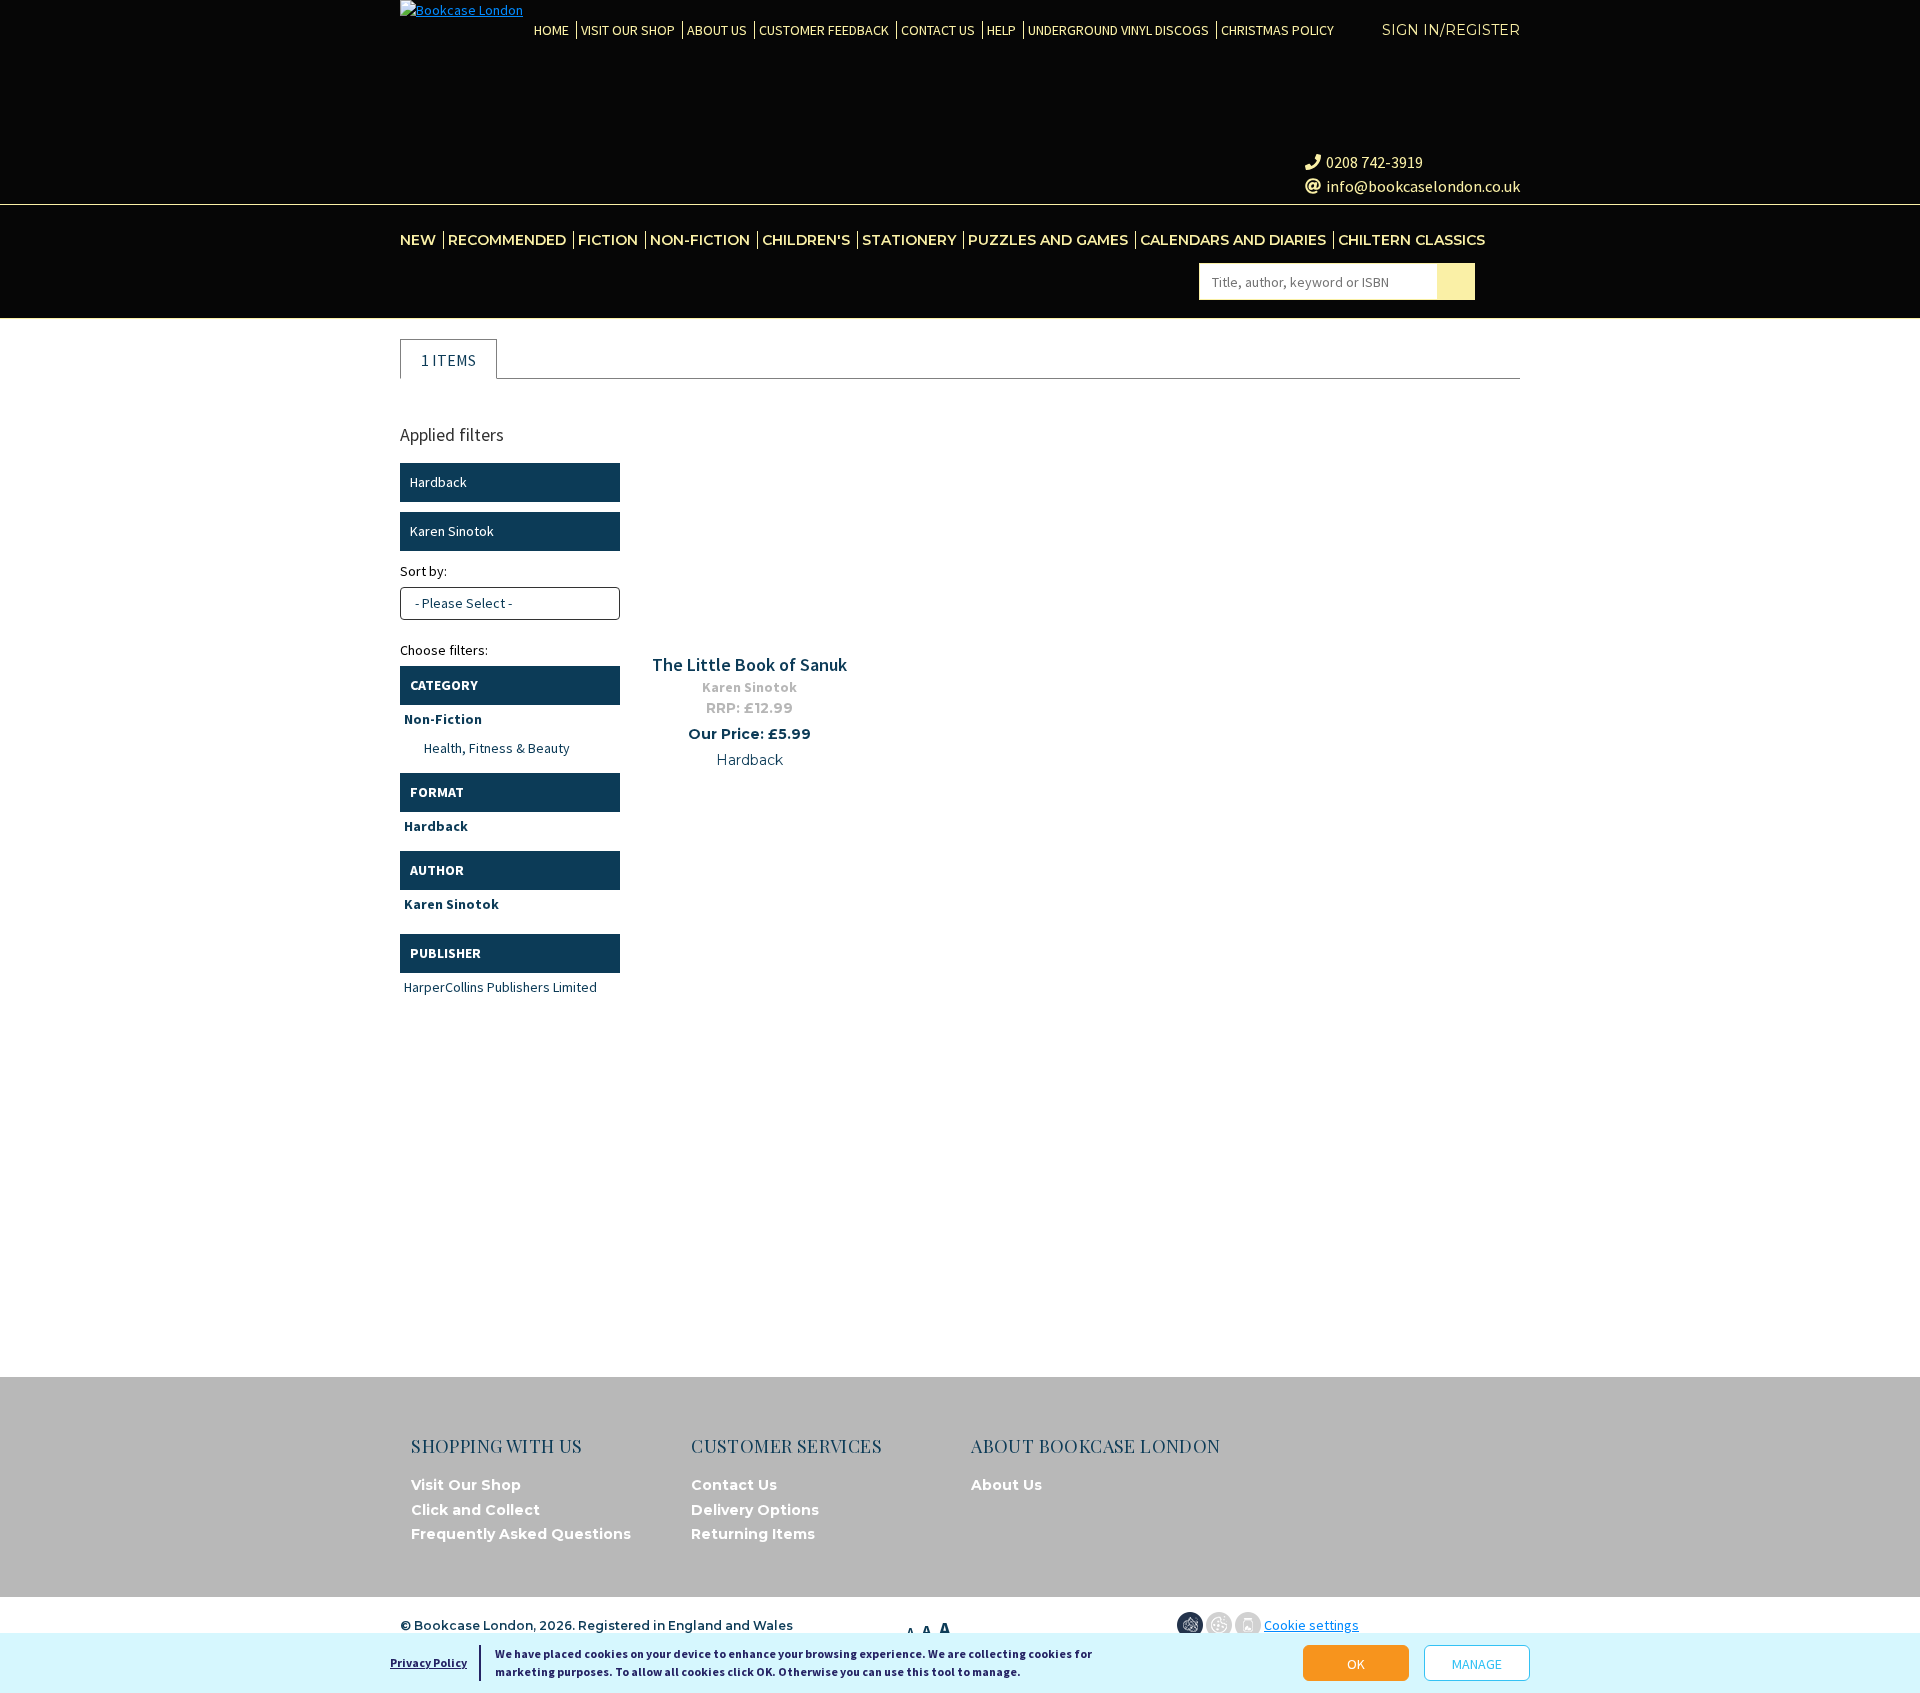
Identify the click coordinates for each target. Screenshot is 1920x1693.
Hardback (436, 826)
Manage (1477, 1664)
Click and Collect (475, 1510)
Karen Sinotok (451, 904)
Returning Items (753, 1534)
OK (1356, 1664)
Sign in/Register (1451, 30)
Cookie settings (1311, 1625)
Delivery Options (755, 1510)
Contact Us (734, 1485)
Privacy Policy (428, 1662)
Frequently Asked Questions (521, 1534)
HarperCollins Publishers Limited (500, 987)
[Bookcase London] (461, 10)
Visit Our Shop (466, 1485)
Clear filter (600, 482)
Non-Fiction (443, 719)
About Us (1006, 1485)
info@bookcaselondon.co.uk (1423, 186)
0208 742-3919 (1374, 162)
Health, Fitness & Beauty (497, 748)
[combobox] (510, 603)
